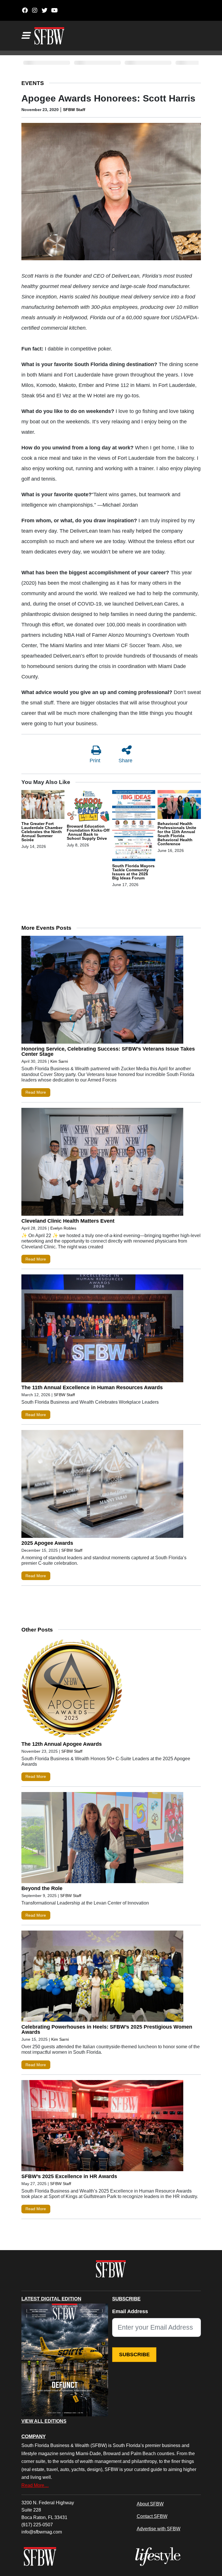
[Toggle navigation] (25, 36)
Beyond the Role (42, 1888)
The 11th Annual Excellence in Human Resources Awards (92, 1387)
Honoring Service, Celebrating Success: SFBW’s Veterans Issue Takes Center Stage (108, 1051)
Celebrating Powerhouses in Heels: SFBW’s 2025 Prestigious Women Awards (107, 2029)
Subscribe (134, 2354)
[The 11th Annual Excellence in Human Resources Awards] (102, 1330)
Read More (36, 1092)
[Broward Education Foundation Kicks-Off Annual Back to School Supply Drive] (88, 807)
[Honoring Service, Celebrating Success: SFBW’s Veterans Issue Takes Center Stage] (102, 991)
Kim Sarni (59, 1061)
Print (95, 761)
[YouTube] (54, 10)
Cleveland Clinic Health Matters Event (68, 1221)
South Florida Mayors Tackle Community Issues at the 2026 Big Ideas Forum (133, 872)
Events (33, 83)
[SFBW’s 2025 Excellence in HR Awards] (102, 2127)
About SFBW (150, 2504)
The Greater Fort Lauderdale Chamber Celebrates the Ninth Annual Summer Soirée (42, 832)
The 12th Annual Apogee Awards (62, 1744)
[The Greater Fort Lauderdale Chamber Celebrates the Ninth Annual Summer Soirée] (43, 805)
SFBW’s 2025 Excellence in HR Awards (69, 2176)
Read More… (35, 2485)
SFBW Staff (74, 110)
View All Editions (44, 2421)
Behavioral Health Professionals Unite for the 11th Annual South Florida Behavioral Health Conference (177, 834)
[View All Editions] (65, 2360)
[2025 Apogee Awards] (102, 1485)
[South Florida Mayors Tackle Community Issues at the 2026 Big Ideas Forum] (134, 826)
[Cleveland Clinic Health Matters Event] (102, 1163)
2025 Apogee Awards (47, 1543)
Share (125, 761)
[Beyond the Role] (102, 1839)
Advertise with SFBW (159, 2529)
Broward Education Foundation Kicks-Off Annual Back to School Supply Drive (88, 832)
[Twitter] (45, 10)
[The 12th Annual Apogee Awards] (102, 1690)
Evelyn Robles (63, 1228)
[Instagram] (35, 10)
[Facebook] (25, 10)
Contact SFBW (152, 2516)
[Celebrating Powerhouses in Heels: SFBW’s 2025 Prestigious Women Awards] (102, 1977)
